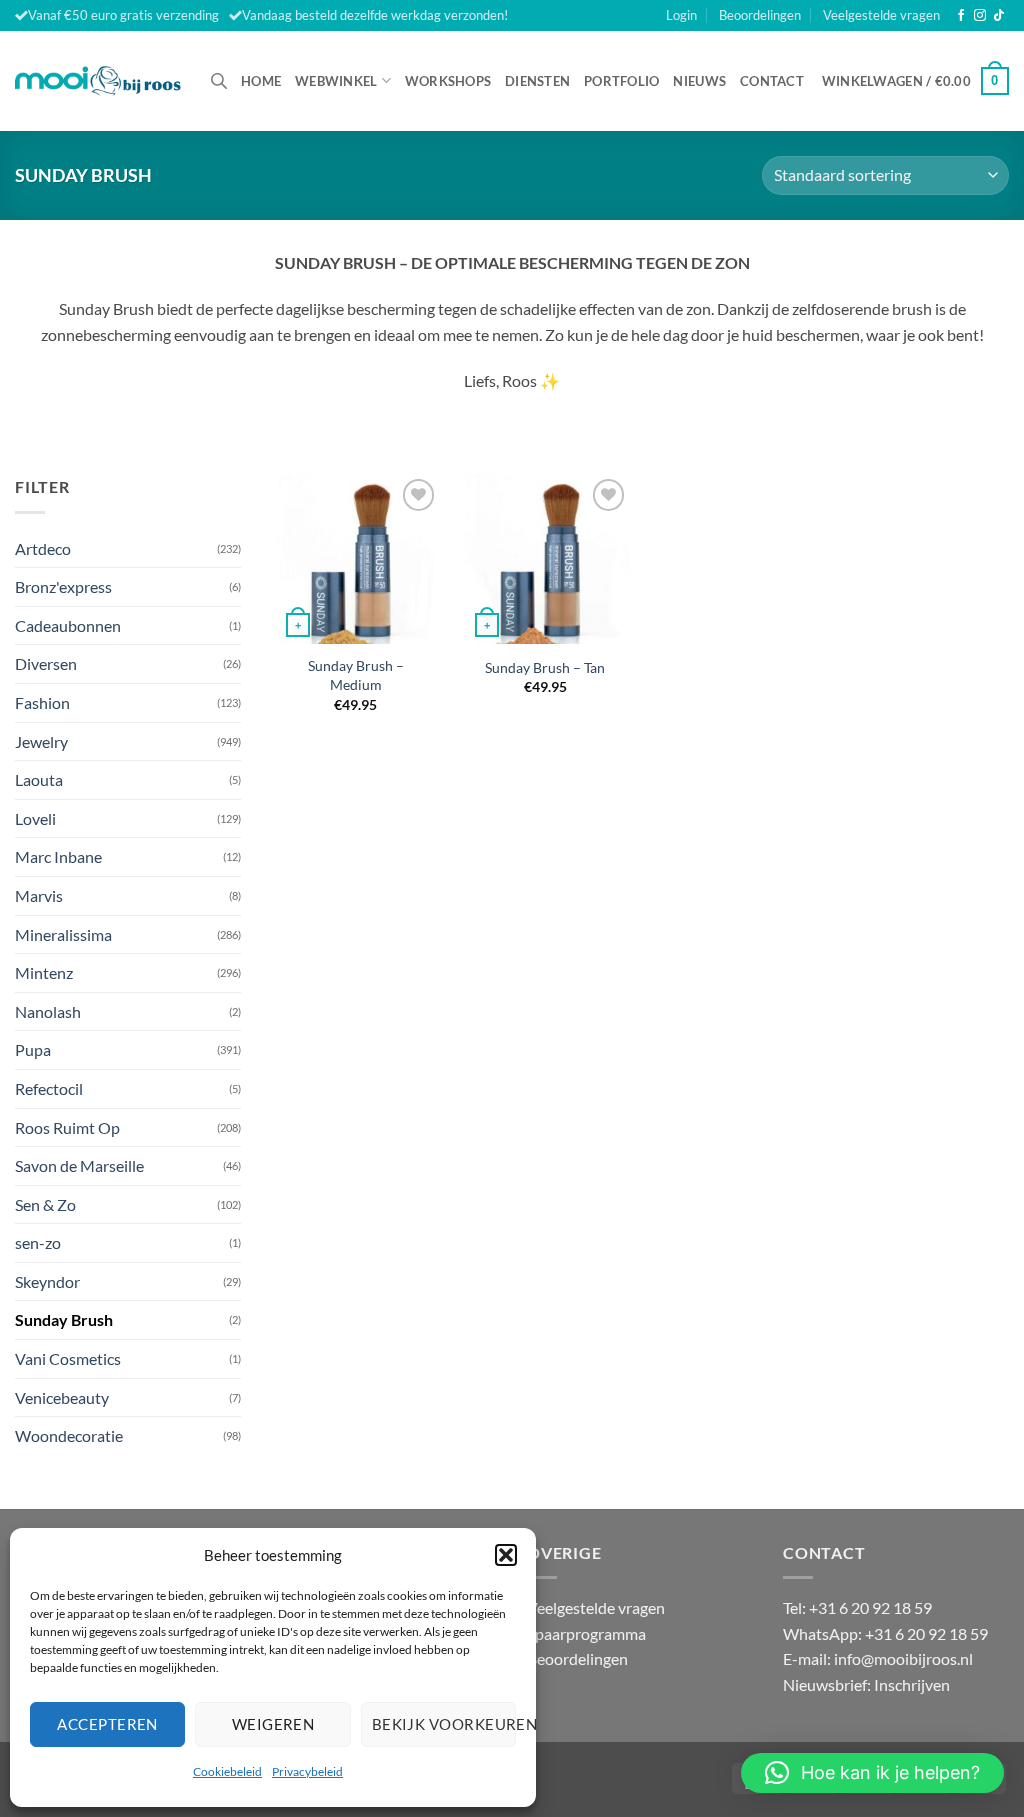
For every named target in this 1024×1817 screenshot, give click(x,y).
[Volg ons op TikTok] (999, 16)
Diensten (537, 81)
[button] (506, 1555)
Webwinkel (336, 81)
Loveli (35, 818)
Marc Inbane (58, 856)
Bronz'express (63, 586)
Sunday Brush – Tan (545, 667)
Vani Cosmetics (68, 1358)
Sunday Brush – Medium (356, 675)
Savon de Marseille (79, 1165)
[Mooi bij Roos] (98, 81)
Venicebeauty (62, 1397)
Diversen (46, 663)
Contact (772, 81)
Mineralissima (63, 934)
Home (261, 81)
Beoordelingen (760, 15)
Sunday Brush (64, 1319)
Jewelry (41, 741)
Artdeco (43, 548)
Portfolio (621, 81)
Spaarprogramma (586, 1633)
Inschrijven (912, 1684)
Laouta (39, 779)
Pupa (33, 1049)
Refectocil (49, 1088)
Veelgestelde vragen (881, 15)
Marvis (39, 895)
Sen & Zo (45, 1204)
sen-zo (38, 1242)
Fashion (42, 702)
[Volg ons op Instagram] (980, 16)
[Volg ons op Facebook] (961, 16)
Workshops (448, 81)
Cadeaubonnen (68, 625)
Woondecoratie (69, 1435)
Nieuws (699, 81)
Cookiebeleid (227, 1771)
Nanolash (48, 1011)
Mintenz (44, 972)
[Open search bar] (219, 80)
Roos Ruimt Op (67, 1127)
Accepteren (107, 1724)
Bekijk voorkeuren (444, 1724)
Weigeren (273, 1724)
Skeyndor (47, 1281)
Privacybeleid (307, 1771)
